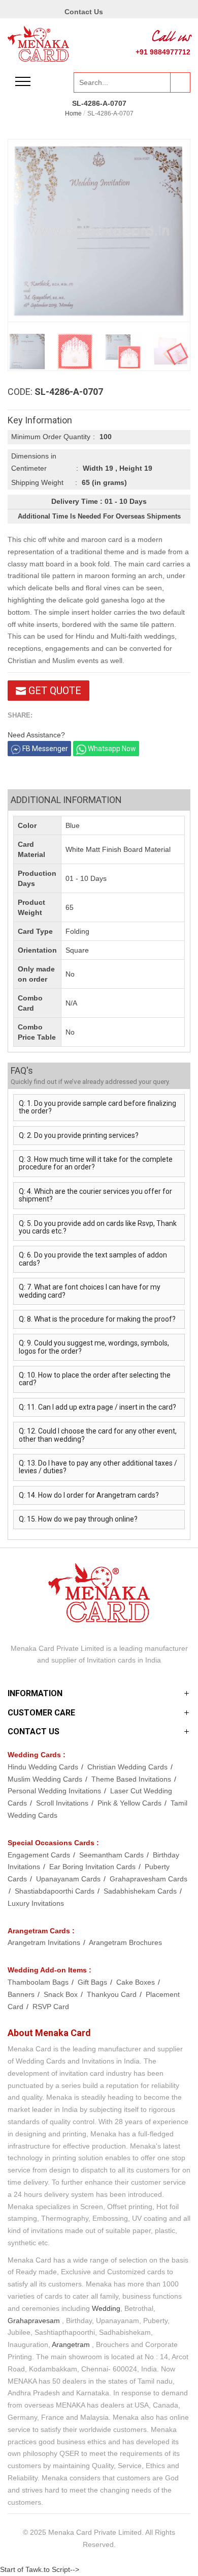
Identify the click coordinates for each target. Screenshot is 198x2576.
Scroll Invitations (63, 1803)
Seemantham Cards (112, 1855)
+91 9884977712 (163, 52)
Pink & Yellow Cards (130, 1803)
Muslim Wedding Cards (46, 1779)
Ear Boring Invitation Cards (93, 1867)
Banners (22, 1994)
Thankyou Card (113, 1994)
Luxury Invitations (36, 1903)
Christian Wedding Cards (128, 1767)
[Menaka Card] (38, 43)
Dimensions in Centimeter (34, 462)
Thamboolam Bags (39, 1982)
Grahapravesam (34, 2321)
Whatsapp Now (111, 749)
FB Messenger (44, 749)
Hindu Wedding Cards (44, 1767)
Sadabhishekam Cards (141, 1891)
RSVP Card (51, 2007)
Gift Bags (93, 1982)
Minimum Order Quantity (51, 437)
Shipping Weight (37, 482)
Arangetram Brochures (125, 1942)
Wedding (106, 2308)
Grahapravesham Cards (148, 1879)
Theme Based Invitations (132, 1779)
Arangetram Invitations (45, 1942)
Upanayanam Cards (69, 1879)
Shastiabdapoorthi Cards (56, 1891)
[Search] (180, 82)
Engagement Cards (40, 1855)
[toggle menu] (23, 81)
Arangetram (71, 2344)
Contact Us (84, 12)
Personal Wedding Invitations (55, 1791)
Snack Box (62, 1994)
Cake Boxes (137, 1982)
